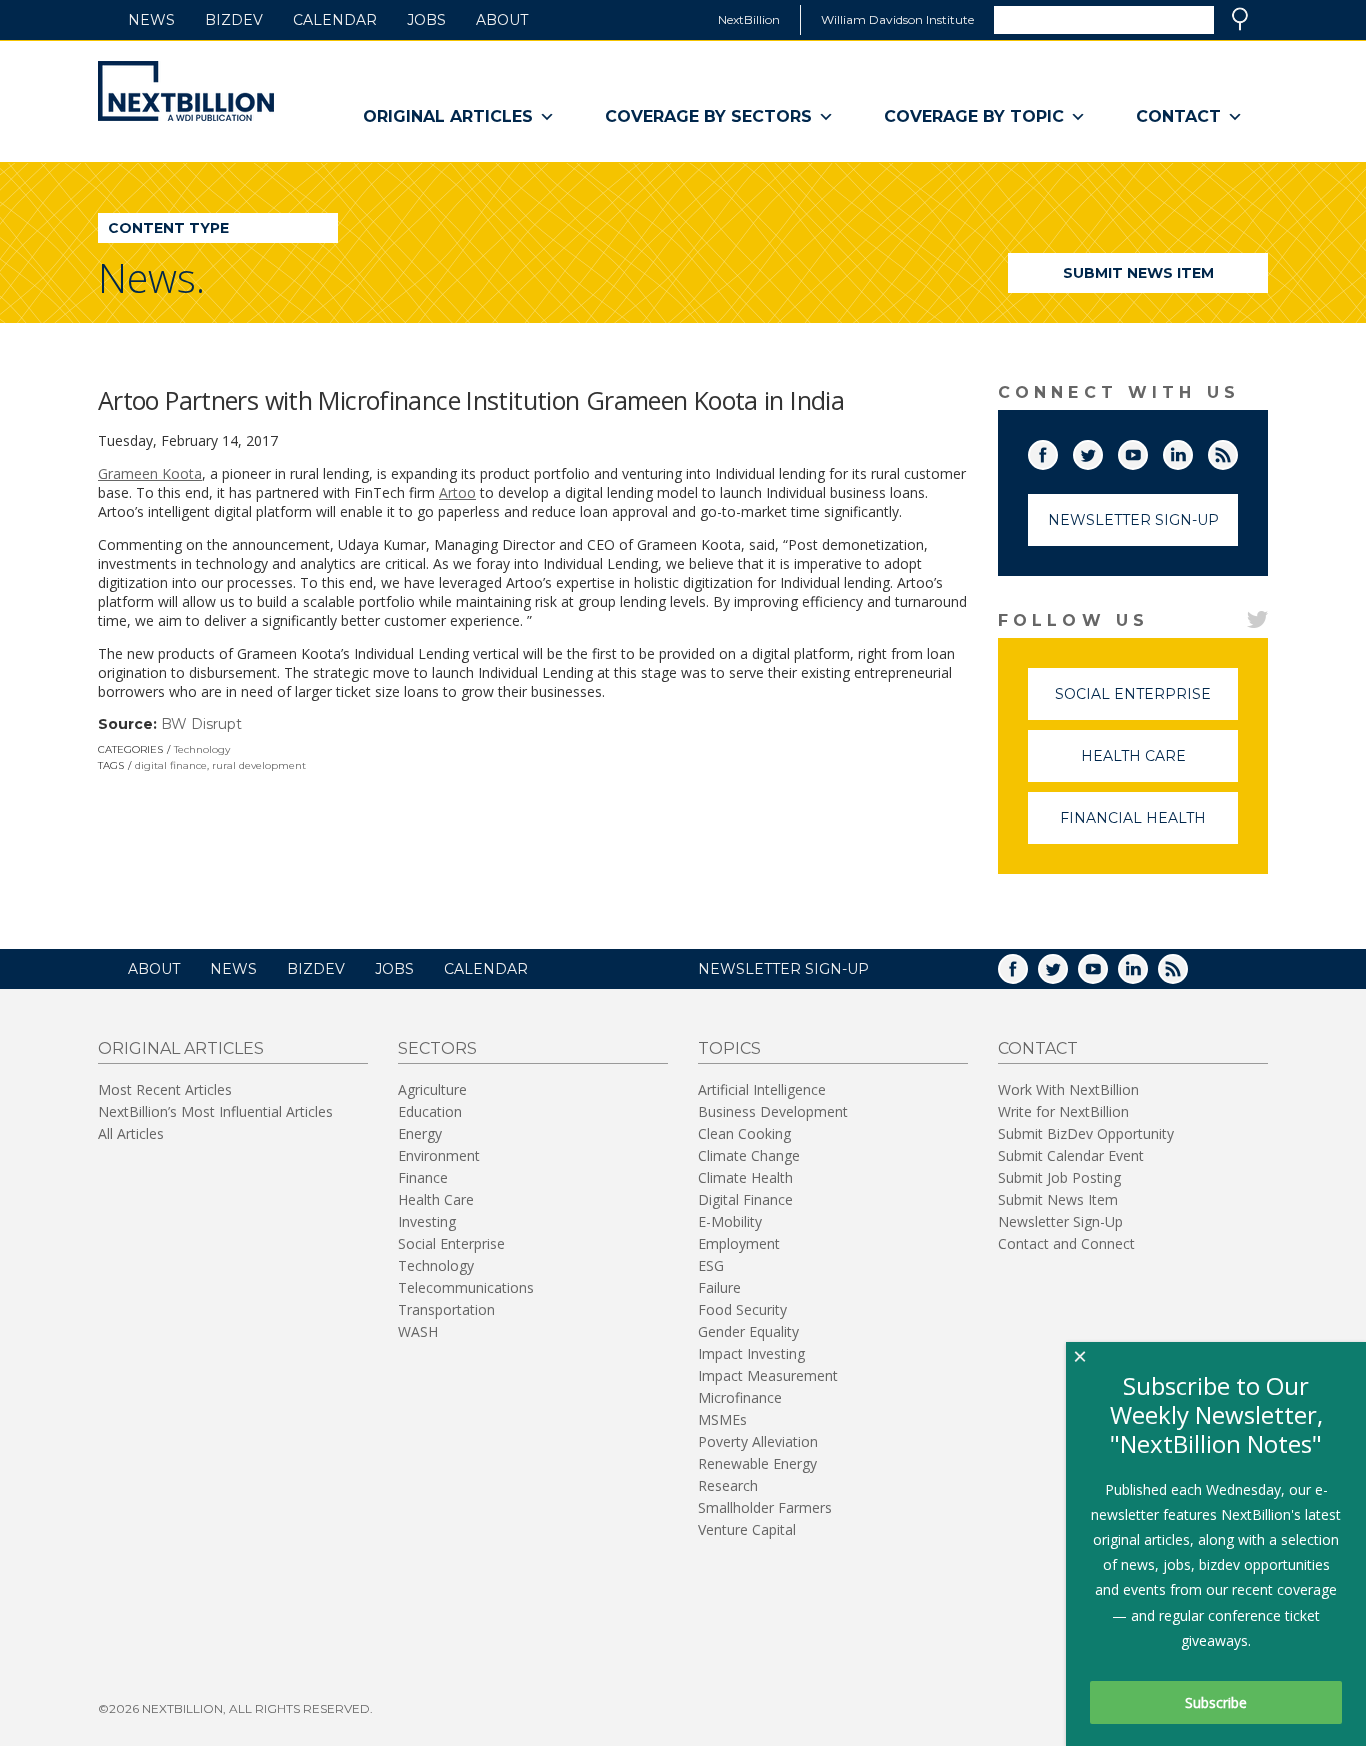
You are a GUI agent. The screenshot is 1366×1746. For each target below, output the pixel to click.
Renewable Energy (757, 1463)
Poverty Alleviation (758, 1441)
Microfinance (740, 1397)
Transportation (446, 1309)
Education (430, 1111)
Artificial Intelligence (762, 1089)
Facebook (1057, 451)
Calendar (335, 20)
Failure (719, 1287)
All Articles (131, 1133)
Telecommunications (466, 1287)
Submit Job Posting (1059, 1177)
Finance (423, 1177)
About (502, 20)
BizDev (234, 20)
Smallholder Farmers (765, 1507)
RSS (1237, 451)
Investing (427, 1221)
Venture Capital (747, 1529)
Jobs (426, 20)
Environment (439, 1155)
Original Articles (448, 116)
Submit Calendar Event (1071, 1155)
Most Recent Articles (165, 1089)
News (151, 20)
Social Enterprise (1146, 702)
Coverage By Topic (974, 116)
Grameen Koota (150, 473)
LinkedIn (1192, 451)
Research (728, 1485)
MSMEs (722, 1419)
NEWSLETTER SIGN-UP (783, 969)
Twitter (1102, 451)
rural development (259, 765)
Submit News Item (1138, 273)
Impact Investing (751, 1353)
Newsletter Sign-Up (1133, 520)
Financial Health (1149, 826)
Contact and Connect (1066, 1243)
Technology (202, 749)
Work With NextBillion (1068, 1089)
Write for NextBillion (1063, 1111)
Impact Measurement (768, 1375)
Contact (1178, 116)
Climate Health (745, 1177)
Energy (420, 1133)
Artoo (457, 492)
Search (1240, 19)
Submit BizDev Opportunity (1086, 1133)
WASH (418, 1331)
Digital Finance (745, 1199)
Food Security (742, 1309)
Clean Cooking (744, 1133)
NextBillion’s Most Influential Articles (215, 1111)
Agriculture (432, 1089)
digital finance (171, 765)
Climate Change (749, 1155)
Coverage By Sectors (708, 116)
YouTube (1147, 451)
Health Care (1159, 764)
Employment (739, 1243)
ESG (711, 1265)
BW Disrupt (201, 724)
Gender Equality (748, 1331)
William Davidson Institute (897, 19)
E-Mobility (730, 1221)
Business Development (773, 1111)
